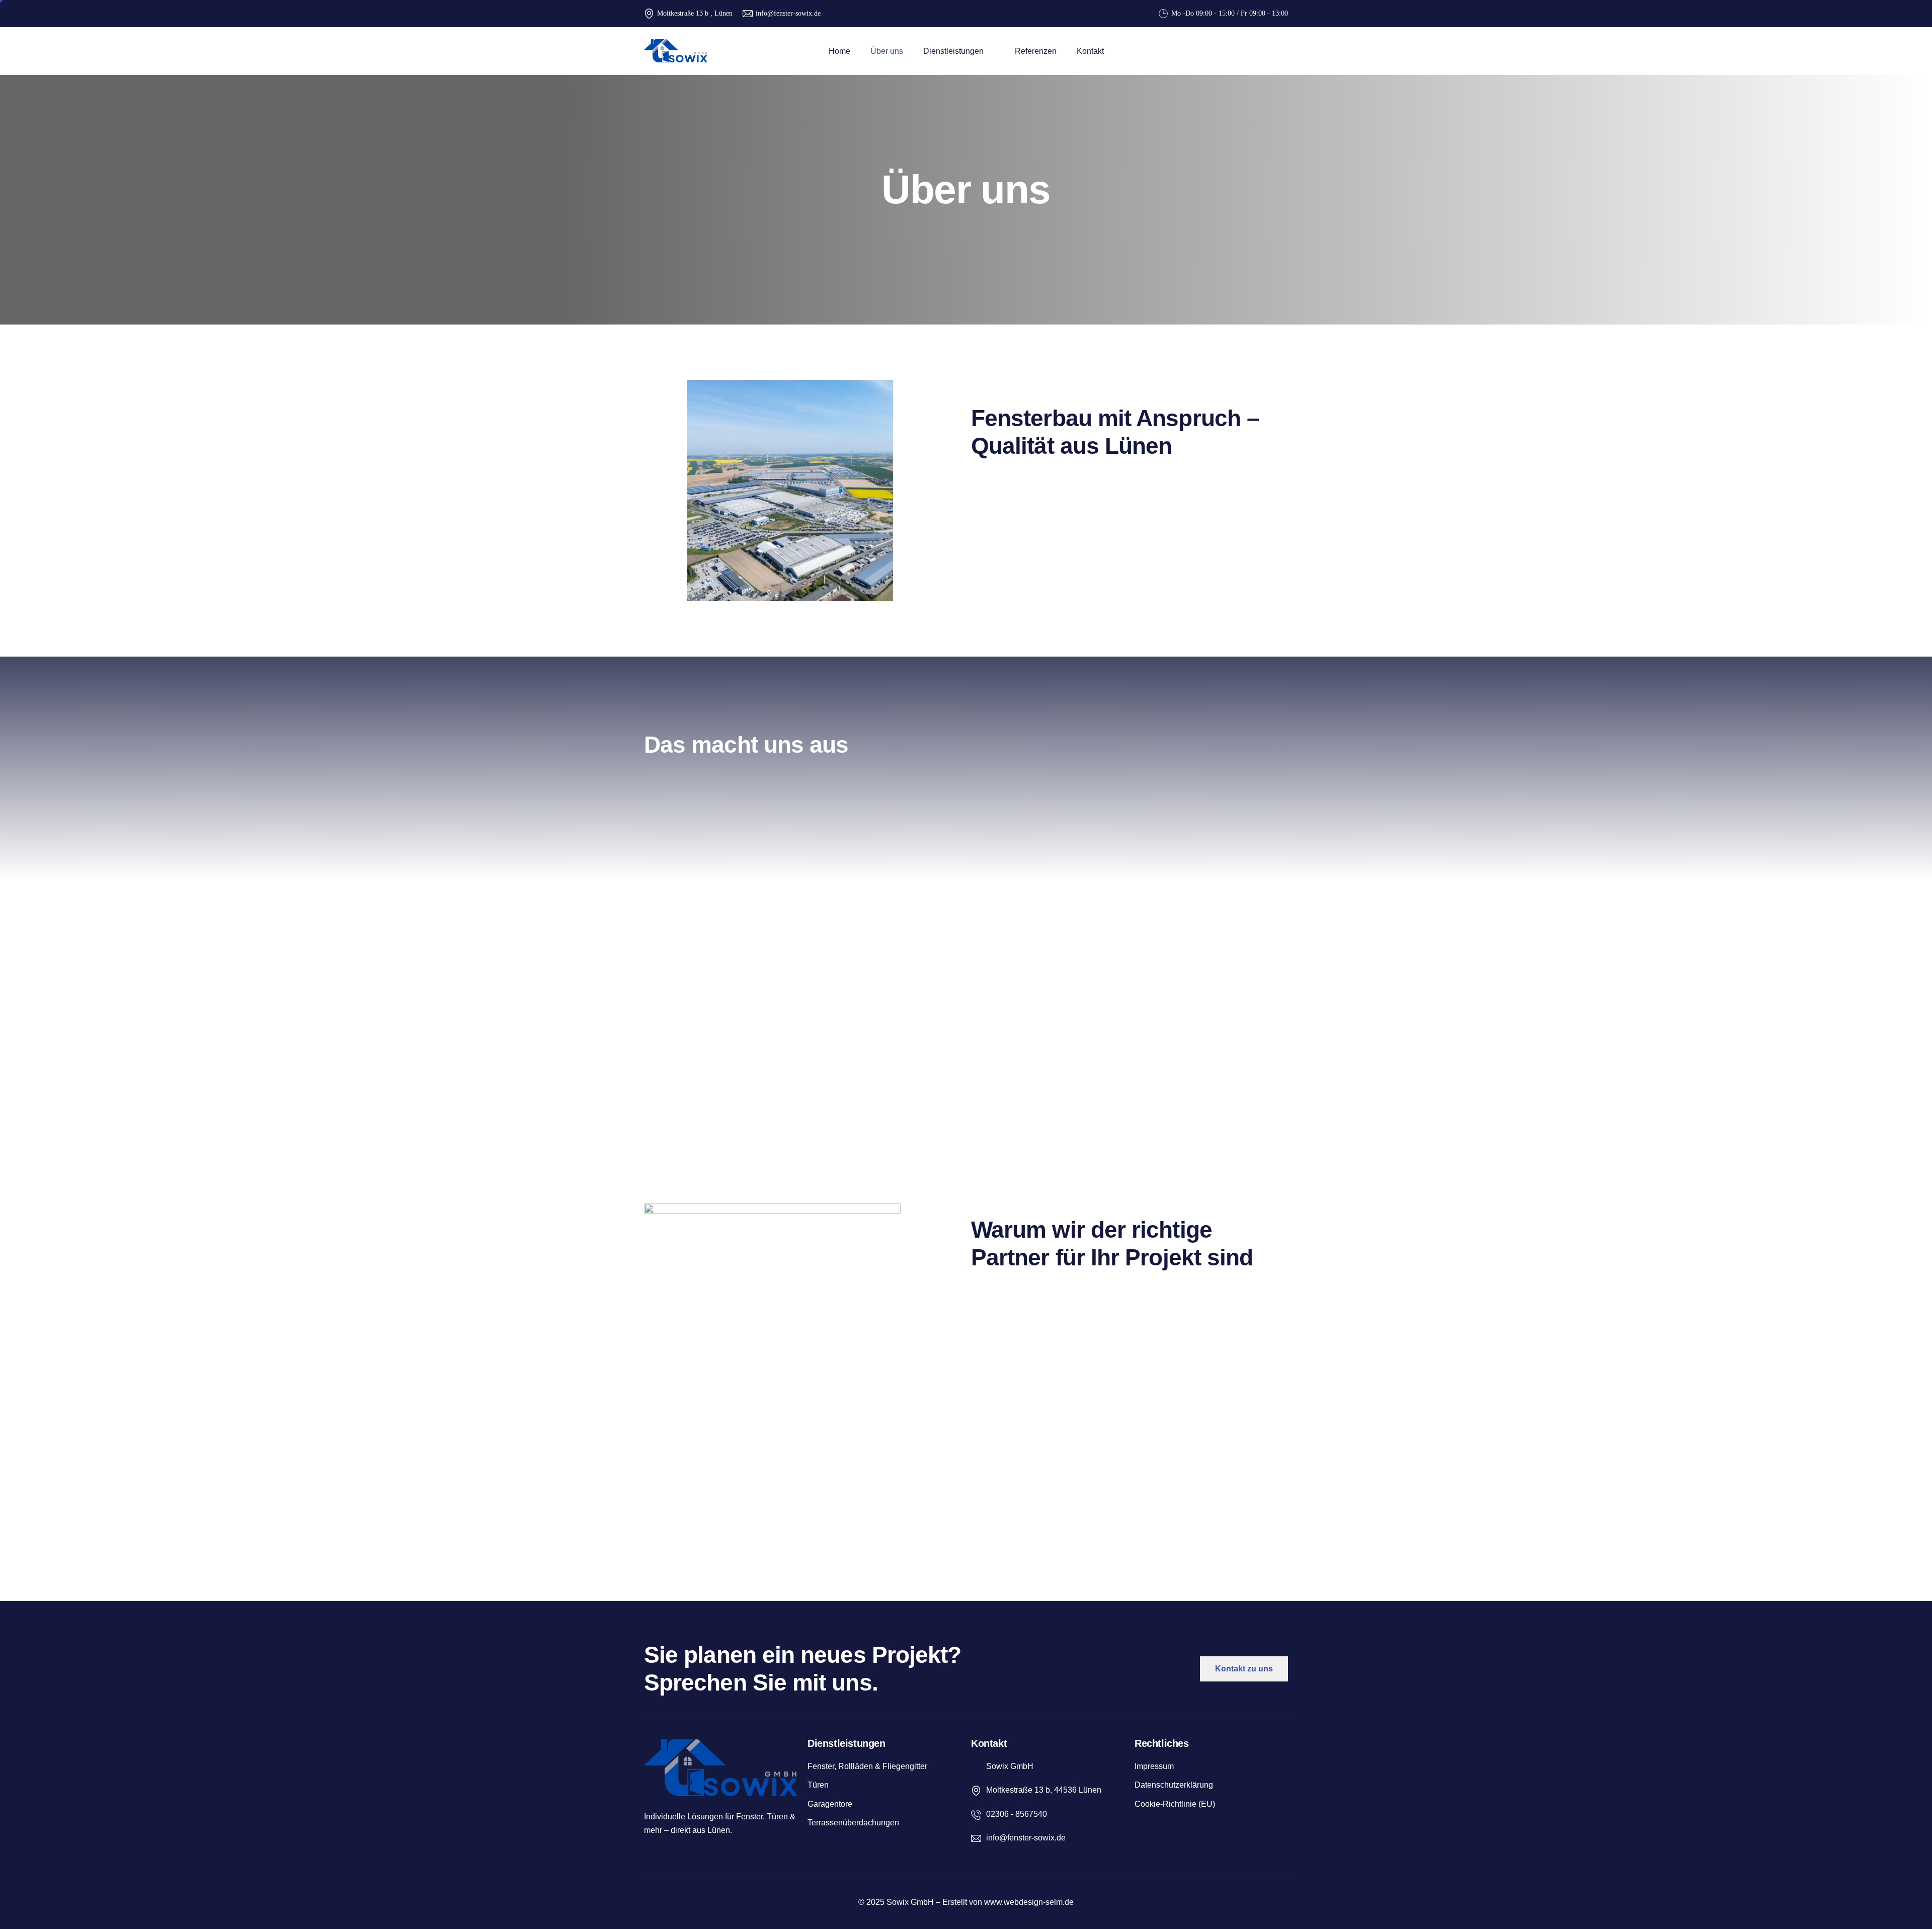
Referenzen (1036, 51)
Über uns (887, 51)
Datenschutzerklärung (1174, 1785)
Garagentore (830, 1804)
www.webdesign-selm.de (1029, 1902)
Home (839, 51)
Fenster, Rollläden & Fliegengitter (867, 1766)
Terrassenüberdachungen (853, 1823)
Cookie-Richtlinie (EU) (1175, 1804)
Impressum (1154, 1766)
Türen (818, 1785)
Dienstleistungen (953, 51)
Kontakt (1090, 51)
